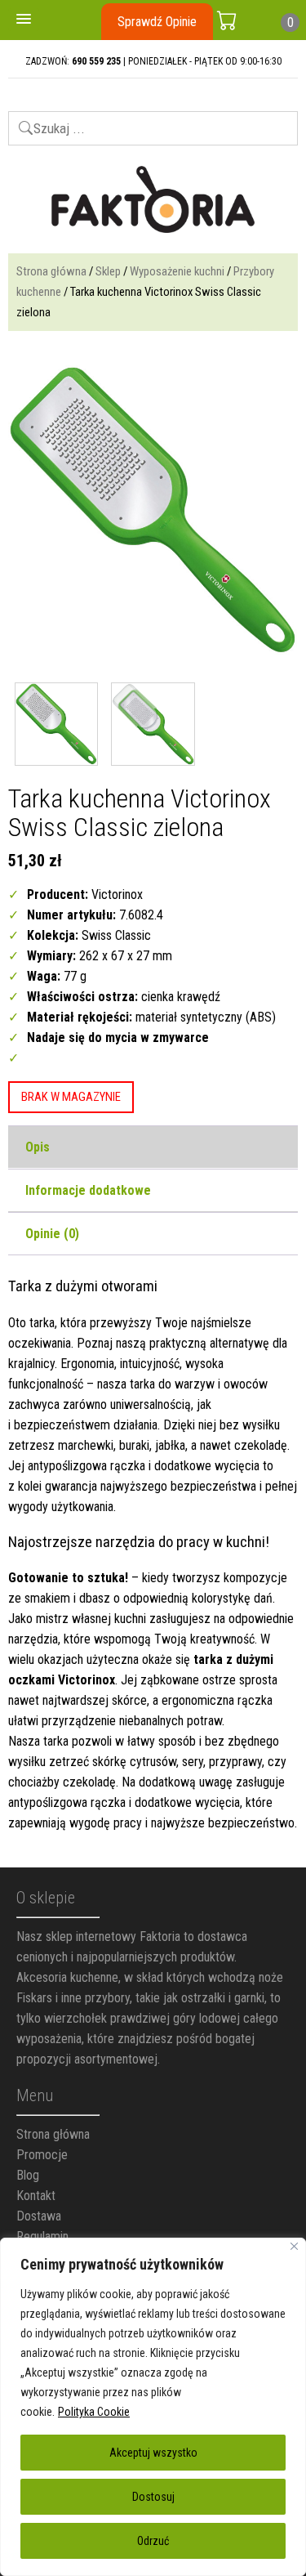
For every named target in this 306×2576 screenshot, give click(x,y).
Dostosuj (153, 2497)
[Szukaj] (18, 121)
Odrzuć (153, 2541)
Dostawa (39, 2216)
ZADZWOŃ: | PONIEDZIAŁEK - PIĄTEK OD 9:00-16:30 (153, 61)
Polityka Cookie (94, 2412)
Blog (28, 2175)
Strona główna (51, 271)
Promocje (42, 2155)
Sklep (108, 271)
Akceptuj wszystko (153, 2453)
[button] (24, 20)
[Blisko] (294, 2246)
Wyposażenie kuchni (177, 271)
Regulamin (42, 2236)
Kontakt (36, 2196)
